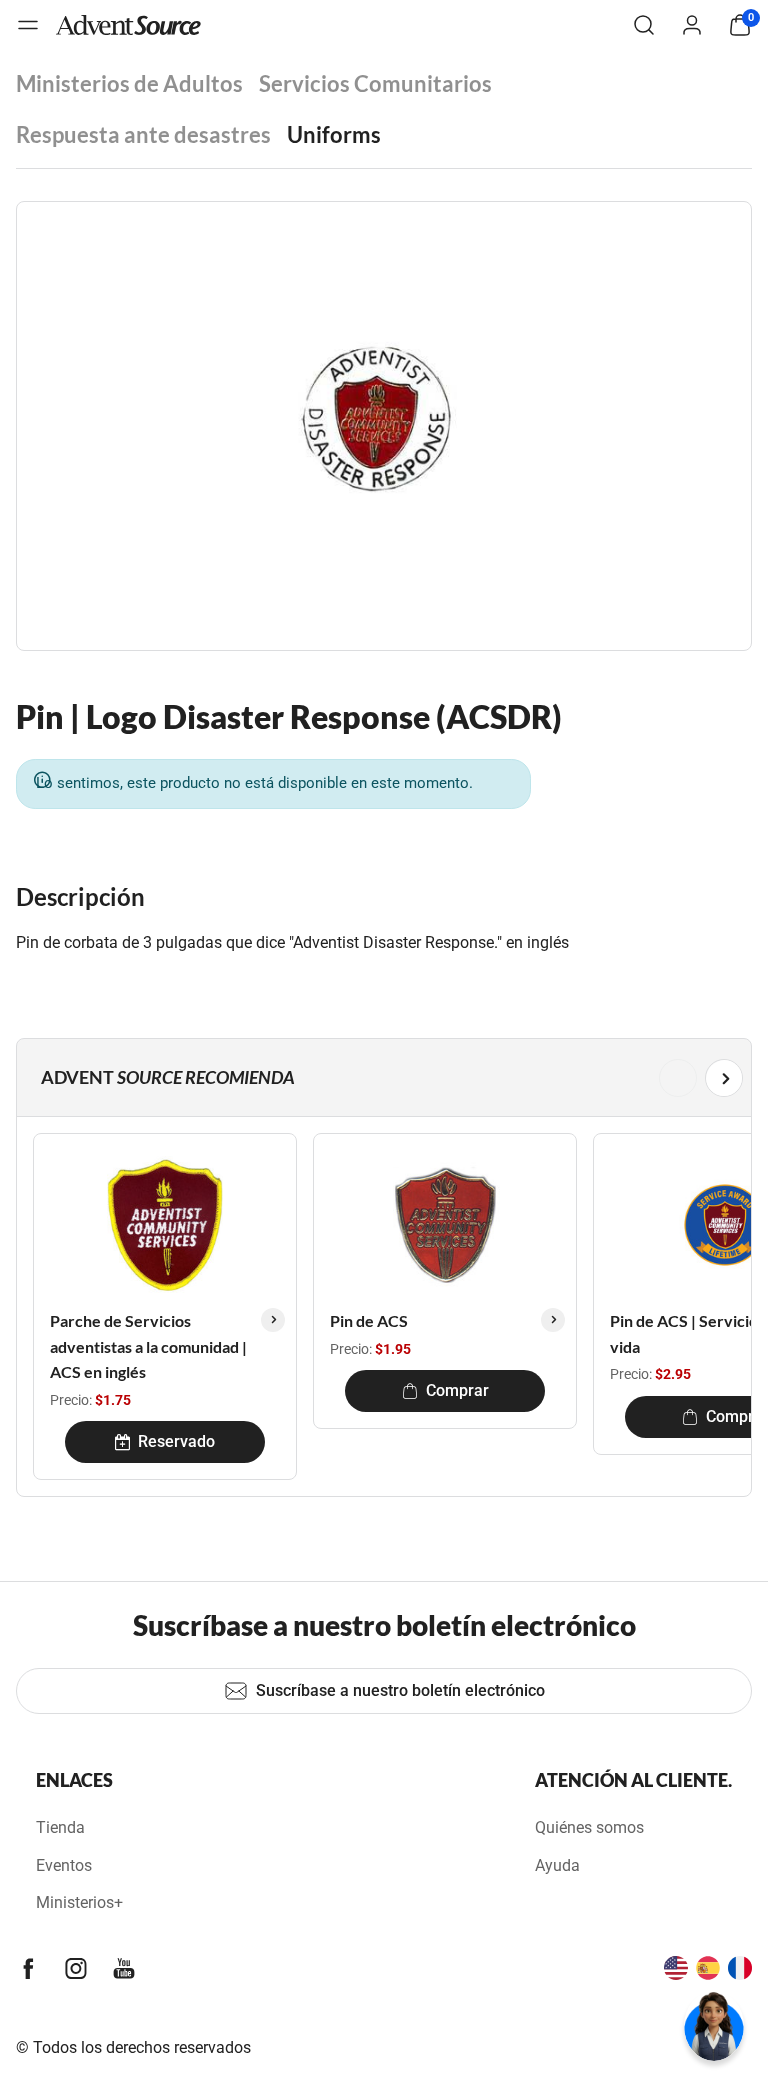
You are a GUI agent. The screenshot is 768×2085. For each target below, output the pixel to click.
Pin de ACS (369, 1320)
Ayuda (557, 1865)
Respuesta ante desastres (143, 134)
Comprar (457, 1390)
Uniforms (334, 134)
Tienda (60, 1827)
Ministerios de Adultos (129, 83)
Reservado (176, 1441)
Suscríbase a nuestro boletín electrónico (400, 1690)
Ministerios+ (79, 1902)
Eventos (64, 1865)
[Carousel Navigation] (380, 1078)
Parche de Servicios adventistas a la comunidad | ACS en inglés (148, 1346)
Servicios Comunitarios (375, 83)
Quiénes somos (589, 1827)
